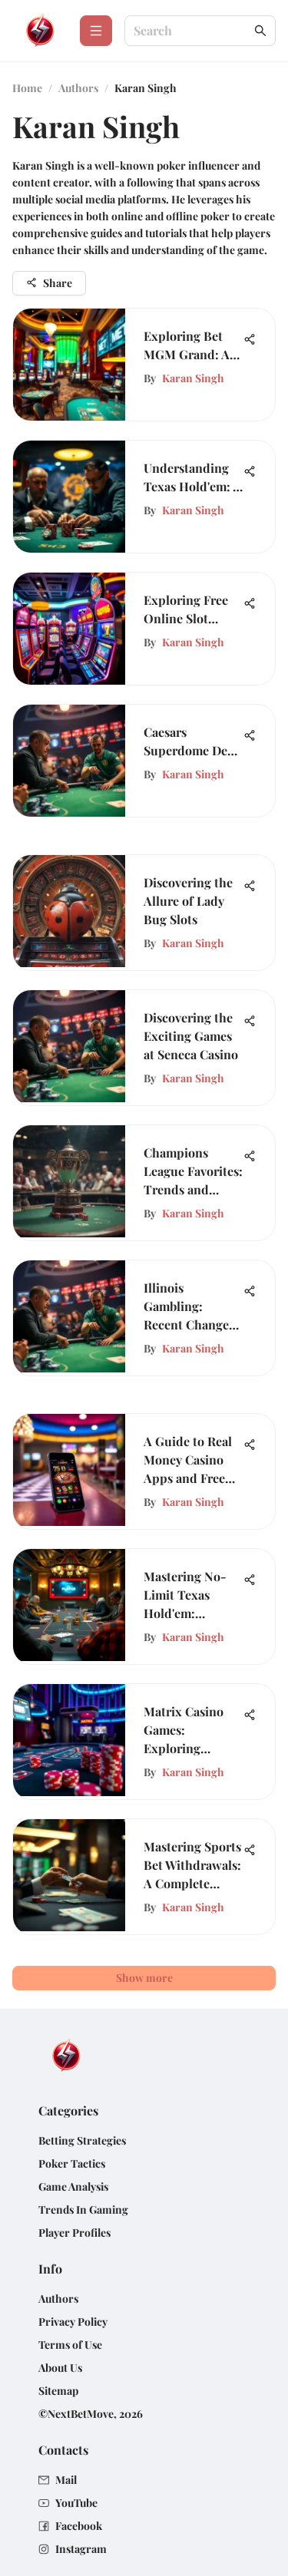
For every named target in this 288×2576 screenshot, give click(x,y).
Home (27, 88)
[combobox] (192, 31)
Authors (78, 88)
